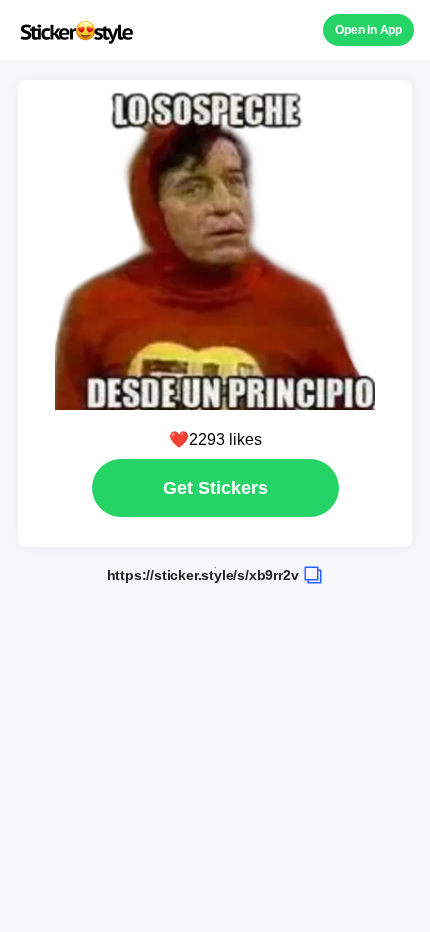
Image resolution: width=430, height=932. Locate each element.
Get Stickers (215, 488)
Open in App (368, 30)
